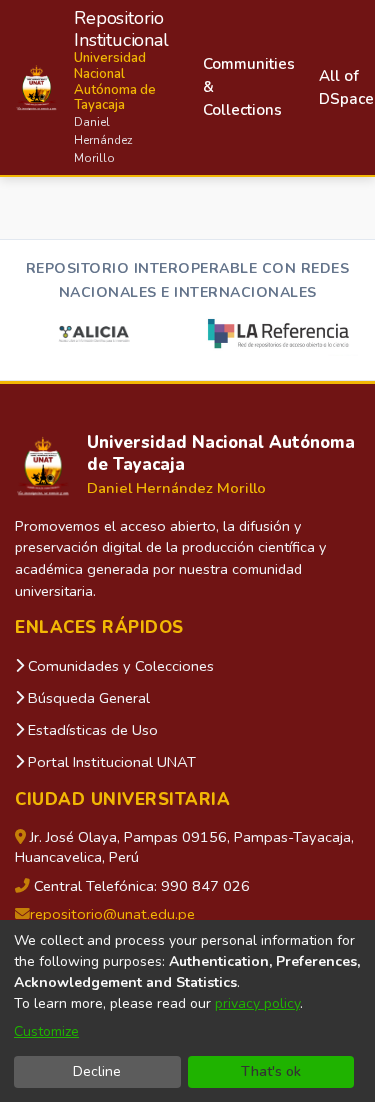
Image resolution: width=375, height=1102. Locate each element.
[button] (92, 87)
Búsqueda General (87, 698)
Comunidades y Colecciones (119, 666)
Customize (46, 1031)
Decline (97, 1071)
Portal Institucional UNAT (110, 762)
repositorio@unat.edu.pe (112, 914)
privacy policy (257, 1003)
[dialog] (187, 1011)
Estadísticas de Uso (91, 730)
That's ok (271, 1071)
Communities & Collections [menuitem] (249, 87)
